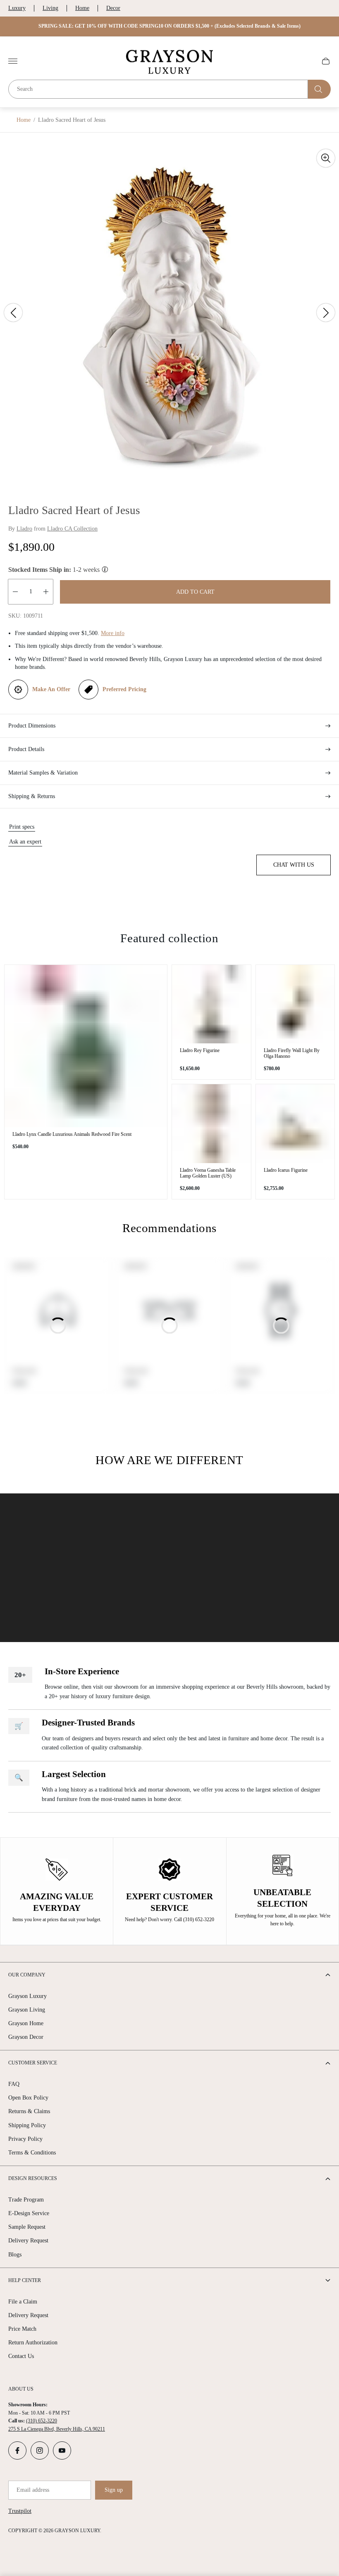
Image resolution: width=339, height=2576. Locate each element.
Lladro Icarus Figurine (286, 1170)
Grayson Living (27, 2010)
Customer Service (33, 2063)
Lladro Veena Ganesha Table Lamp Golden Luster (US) (208, 1173)
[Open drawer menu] (13, 61)
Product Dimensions (32, 726)
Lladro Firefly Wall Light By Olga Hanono (292, 1053)
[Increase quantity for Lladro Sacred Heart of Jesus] (46, 592)
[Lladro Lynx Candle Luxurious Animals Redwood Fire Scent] (86, 1046)
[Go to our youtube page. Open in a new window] (62, 2450)
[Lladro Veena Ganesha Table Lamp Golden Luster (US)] (211, 1124)
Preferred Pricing (124, 689)
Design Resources (33, 2178)
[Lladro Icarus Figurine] (295, 1124)
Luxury (17, 8)
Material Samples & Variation (43, 773)
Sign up (114, 2490)
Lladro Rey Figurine (200, 1050)
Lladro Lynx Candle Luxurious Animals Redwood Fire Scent (72, 1134)
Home (82, 8)
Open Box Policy (28, 2098)
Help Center (25, 2280)
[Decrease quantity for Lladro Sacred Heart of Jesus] (15, 592)
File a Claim (23, 2302)
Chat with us (294, 865)
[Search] (319, 89)
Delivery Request (28, 2241)
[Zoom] (326, 158)
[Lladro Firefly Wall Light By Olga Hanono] (295, 1004)
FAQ (14, 2084)
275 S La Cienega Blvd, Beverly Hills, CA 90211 (57, 2429)
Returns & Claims (29, 2111)
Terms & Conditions (32, 2153)
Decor (113, 8)
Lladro (24, 529)
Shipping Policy (27, 2125)
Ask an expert (25, 842)
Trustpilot (20, 2511)
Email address (33, 2490)
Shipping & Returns (32, 796)
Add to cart (195, 592)
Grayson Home (26, 2023)
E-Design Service (29, 2213)
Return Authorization (33, 2343)
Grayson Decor (26, 2037)
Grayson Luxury (27, 1996)
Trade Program (26, 2200)
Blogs (15, 2255)
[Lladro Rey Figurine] (211, 1004)
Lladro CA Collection (72, 529)
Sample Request (27, 2227)
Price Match (22, 2329)
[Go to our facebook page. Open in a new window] (17, 2450)
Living (50, 8)
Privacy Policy (25, 2139)
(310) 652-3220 (42, 2421)
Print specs (22, 827)
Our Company (27, 1975)
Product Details (26, 749)
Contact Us (21, 2356)
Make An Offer (51, 689)
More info (113, 633)
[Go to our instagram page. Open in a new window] (40, 2450)
